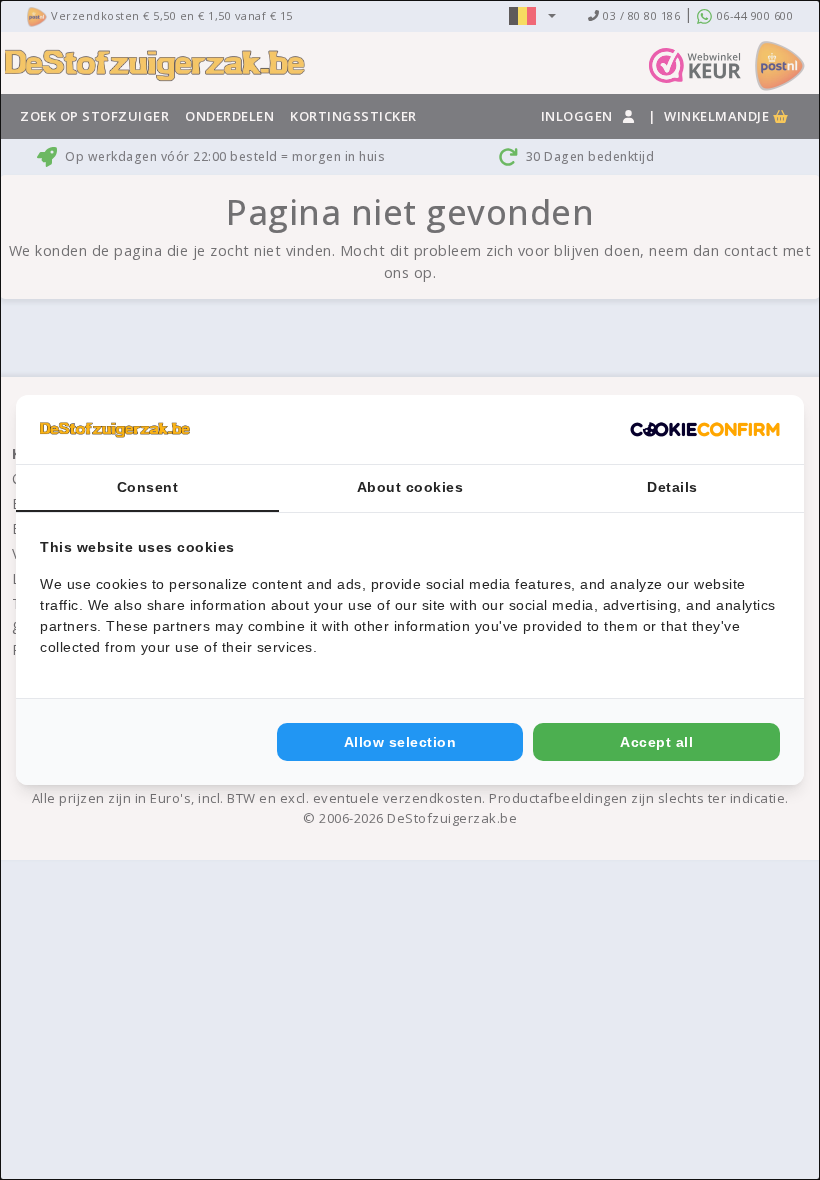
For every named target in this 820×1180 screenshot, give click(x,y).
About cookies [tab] (410, 487)
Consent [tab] (148, 487)
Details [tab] (672, 487)
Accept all (656, 742)
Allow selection (400, 742)
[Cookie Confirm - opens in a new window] (705, 430)
